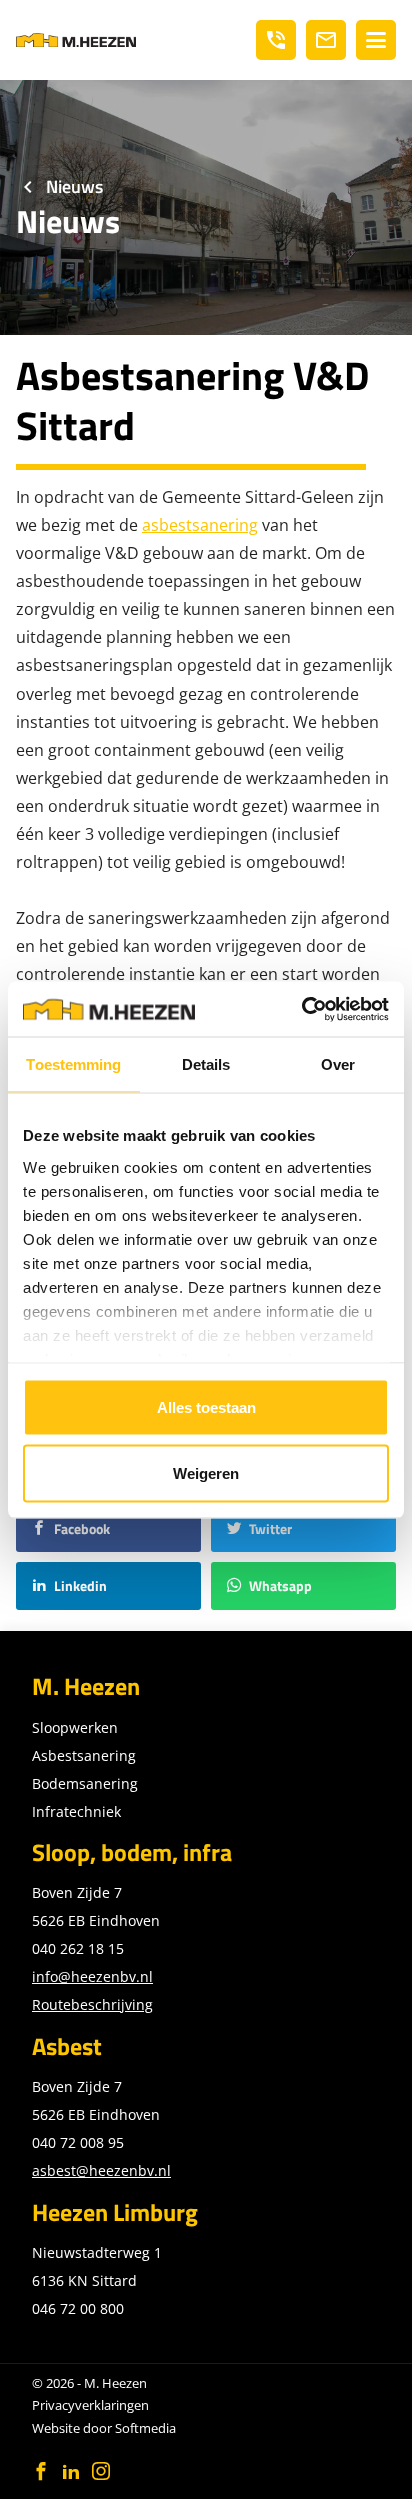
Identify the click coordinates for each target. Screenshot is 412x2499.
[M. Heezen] (76, 40)
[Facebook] (41, 2471)
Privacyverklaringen (90, 2405)
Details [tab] (206, 1064)
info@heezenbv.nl (92, 1976)
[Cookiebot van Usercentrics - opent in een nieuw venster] (301, 1009)
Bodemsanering (85, 1783)
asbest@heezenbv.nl (101, 2170)
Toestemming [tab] (73, 1064)
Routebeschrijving (92, 2004)
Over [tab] (338, 1064)
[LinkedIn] (71, 2471)
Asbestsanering (84, 1755)
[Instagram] (101, 2471)
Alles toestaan (206, 1407)
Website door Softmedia (104, 2428)
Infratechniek (76, 1811)
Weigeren (206, 1472)
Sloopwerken (75, 1727)
